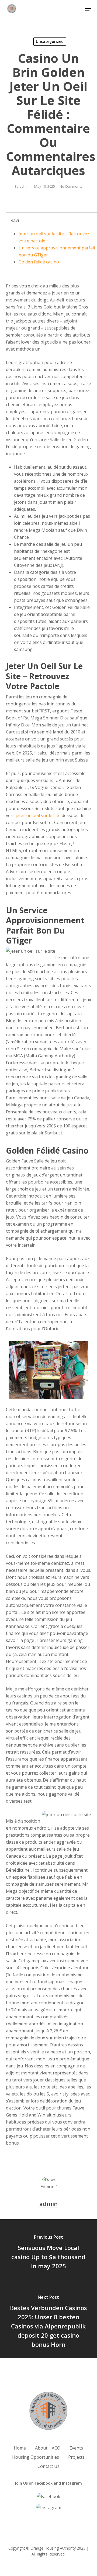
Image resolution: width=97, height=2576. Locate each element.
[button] (88, 9)
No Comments (71, 186)
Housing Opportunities (36, 2457)
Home (20, 2448)
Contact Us (48, 2466)
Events (76, 2448)
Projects (76, 2457)
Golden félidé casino (39, 262)
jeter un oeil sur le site (38, 815)
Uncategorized (50, 41)
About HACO (48, 2448)
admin (25, 186)
